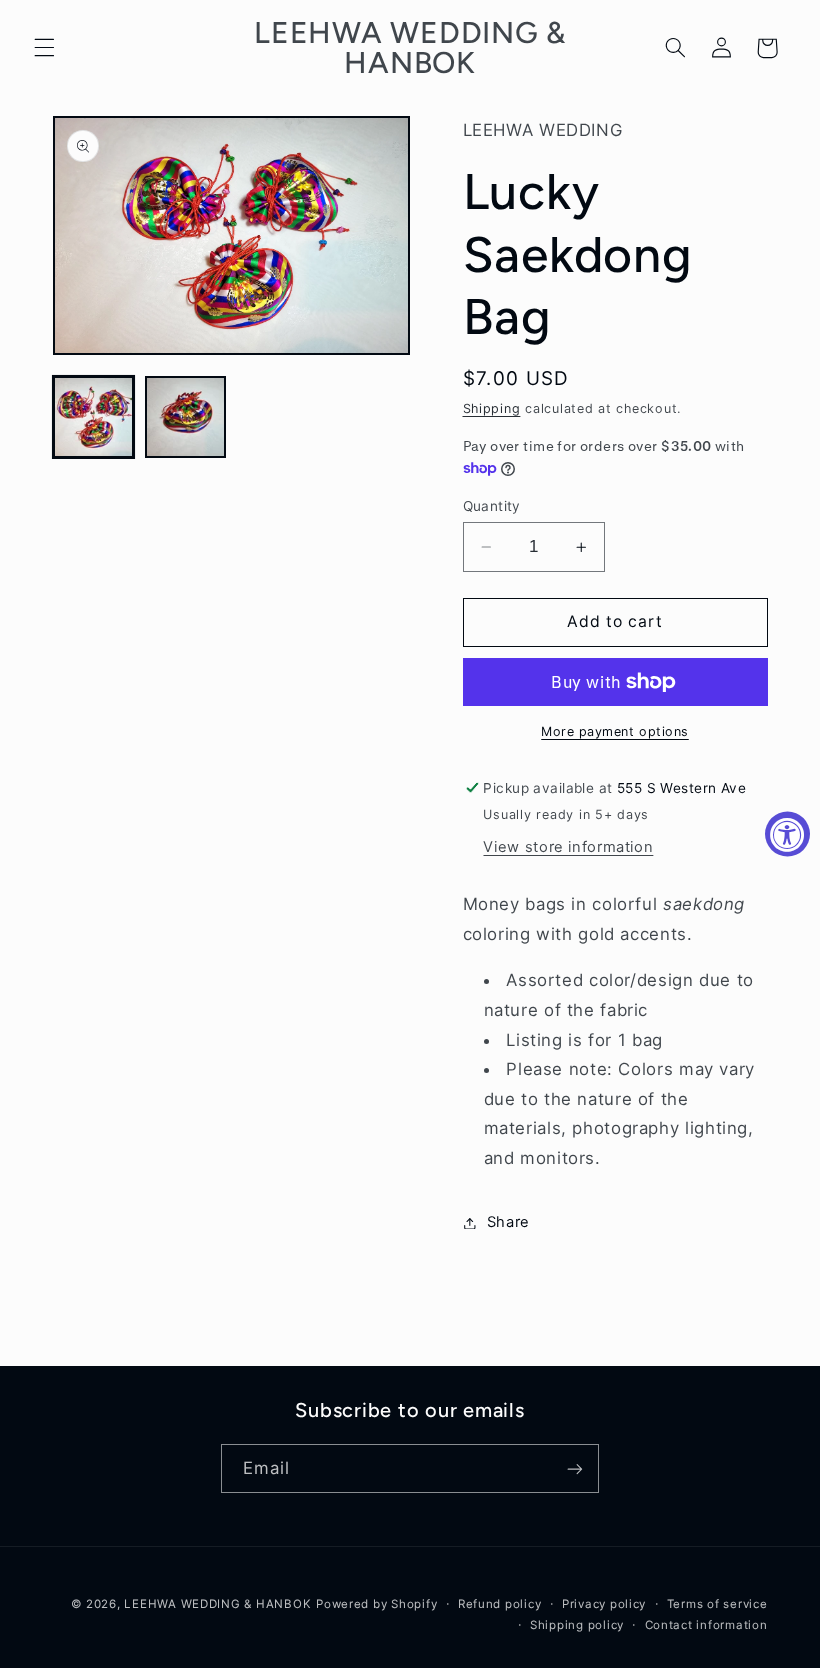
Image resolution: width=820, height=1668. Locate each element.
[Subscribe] (575, 1468)
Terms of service (717, 1604)
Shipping (492, 408)
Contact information (706, 1625)
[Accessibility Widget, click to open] (787, 834)
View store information (568, 847)
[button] (44, 48)
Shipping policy (577, 1625)
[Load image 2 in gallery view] (186, 417)
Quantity (492, 506)
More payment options (615, 731)
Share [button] (508, 1222)
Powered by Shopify (376, 1604)
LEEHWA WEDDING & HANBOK (217, 1604)
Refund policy (500, 1604)
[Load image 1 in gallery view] (94, 417)
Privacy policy (604, 1604)
